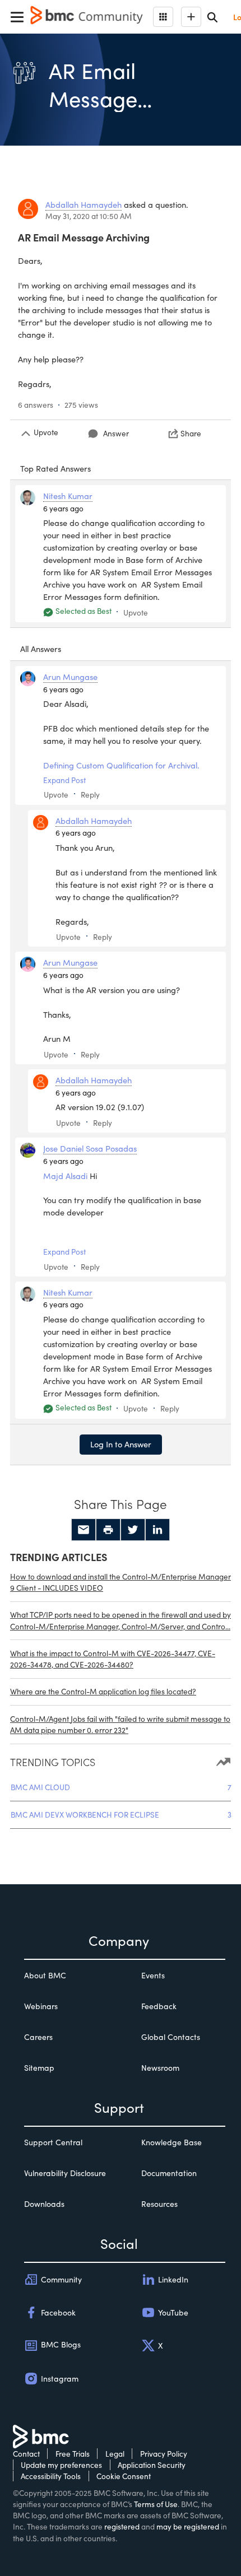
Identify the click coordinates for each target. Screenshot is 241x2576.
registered (122, 2526)
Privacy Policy (164, 2454)
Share (191, 433)
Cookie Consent (124, 2476)
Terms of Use (156, 2504)
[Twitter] (133, 1530)
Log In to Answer (121, 1444)
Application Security (152, 2465)
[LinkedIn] (157, 1530)
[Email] (84, 1530)
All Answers (41, 649)
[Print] (108, 1530)
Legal (115, 2454)
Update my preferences (61, 2465)
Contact (26, 2454)
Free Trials (73, 2454)
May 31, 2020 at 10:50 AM (89, 216)
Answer (116, 433)
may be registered (188, 2526)
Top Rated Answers (55, 468)
